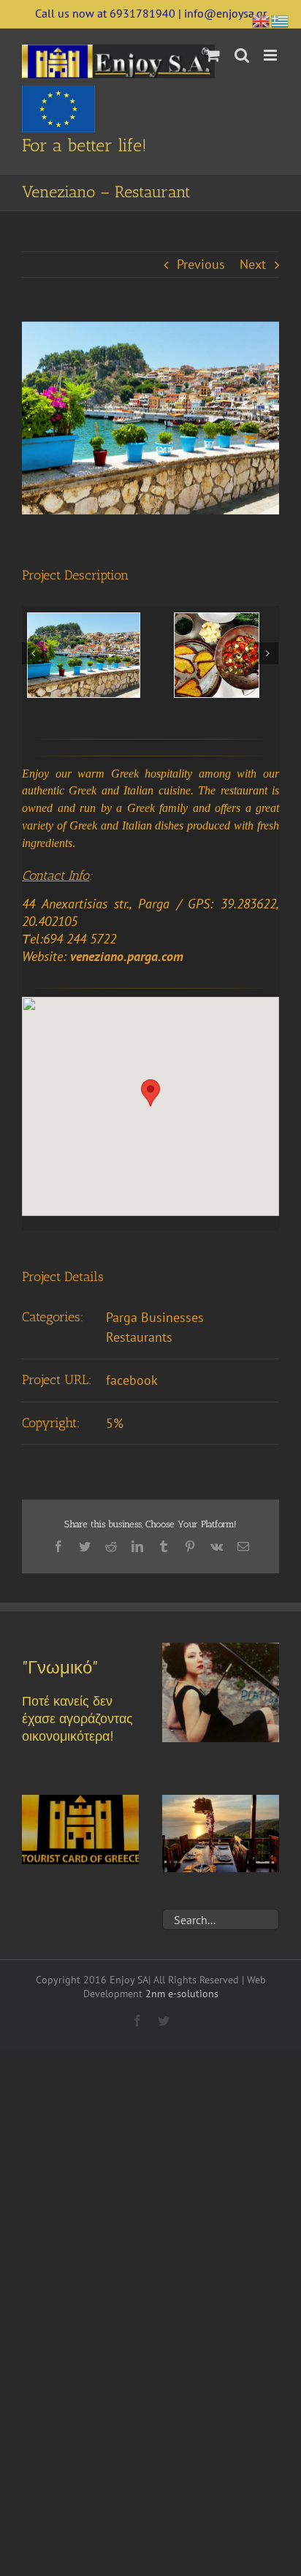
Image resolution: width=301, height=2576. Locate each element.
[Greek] (281, 19)
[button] (150, 1093)
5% (115, 1423)
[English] (262, 19)
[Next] (267, 653)
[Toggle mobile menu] (271, 55)
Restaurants (139, 1337)
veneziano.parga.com (127, 956)
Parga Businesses (155, 1317)
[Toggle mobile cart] (213, 55)
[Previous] (33, 653)
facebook (132, 1380)
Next (253, 264)
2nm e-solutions (182, 1994)
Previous (201, 264)
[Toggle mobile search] (242, 55)
